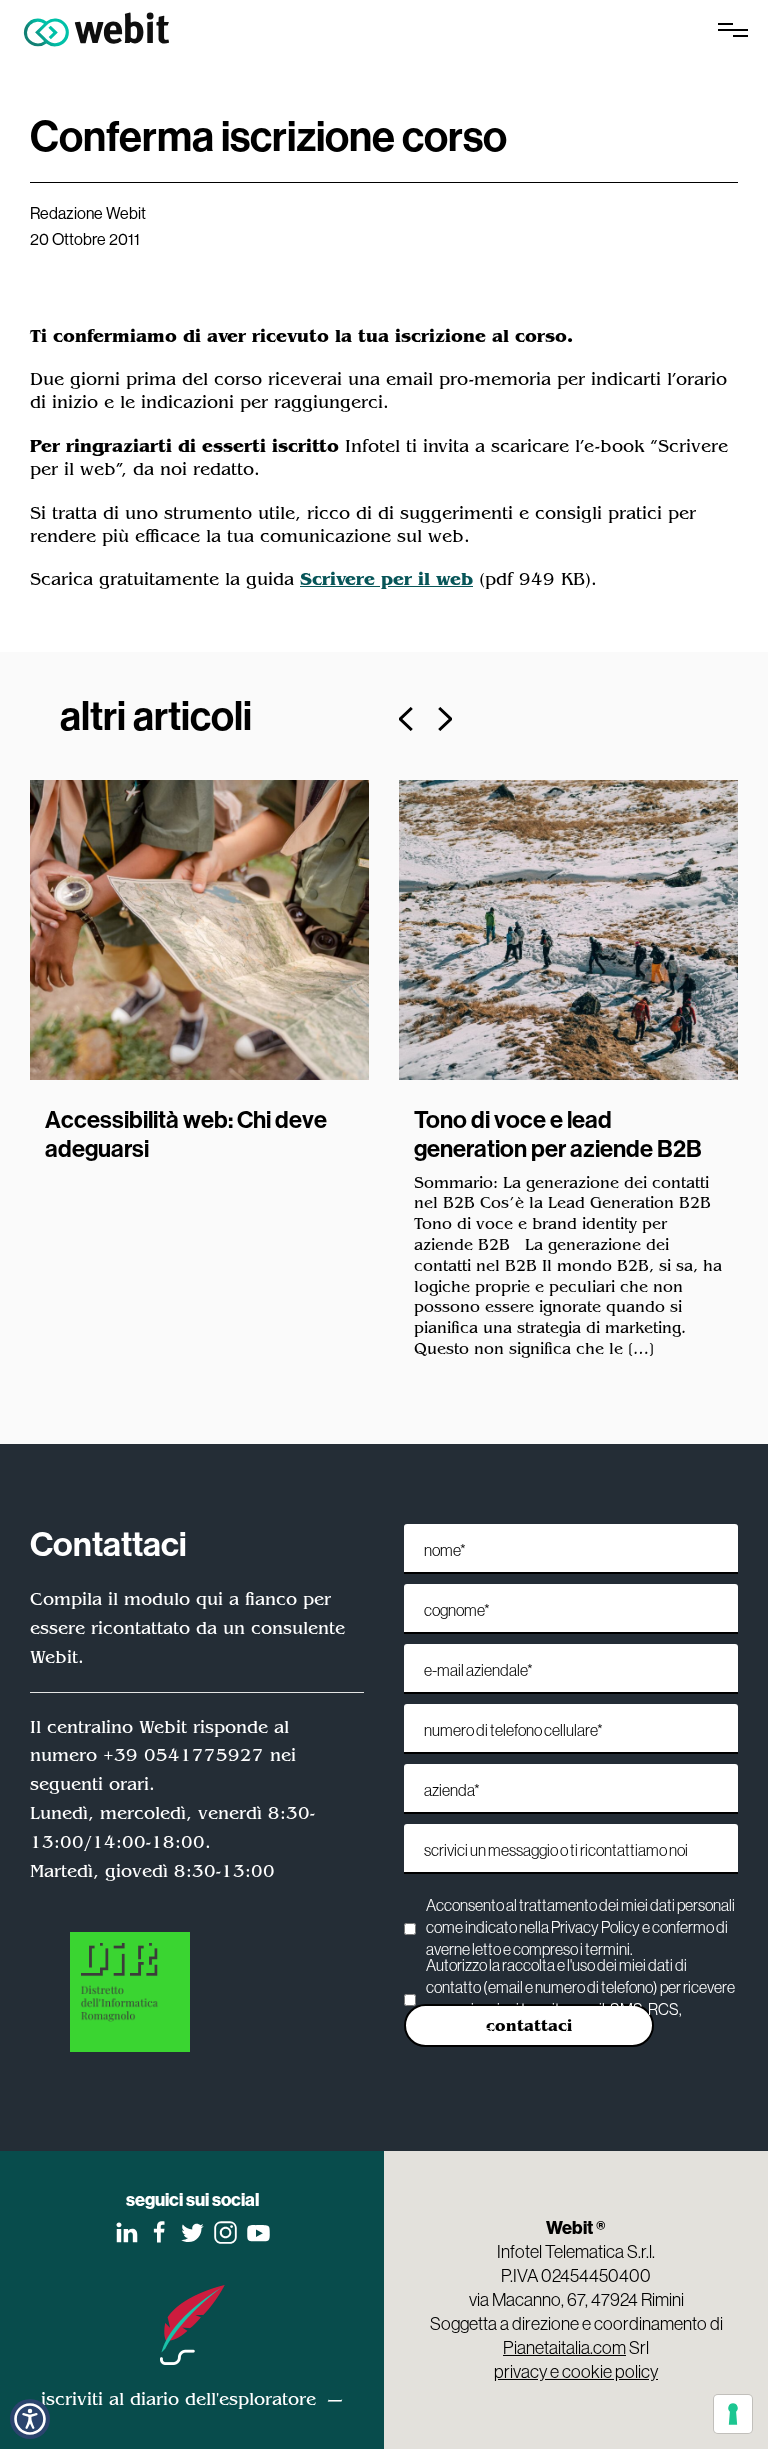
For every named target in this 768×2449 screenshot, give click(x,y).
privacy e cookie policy (576, 2371)
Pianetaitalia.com (564, 2347)
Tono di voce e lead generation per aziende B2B (558, 1133)
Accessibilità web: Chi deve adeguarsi (186, 1133)
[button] (406, 719)
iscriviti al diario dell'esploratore (178, 2399)
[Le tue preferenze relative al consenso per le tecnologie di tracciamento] (733, 2414)
